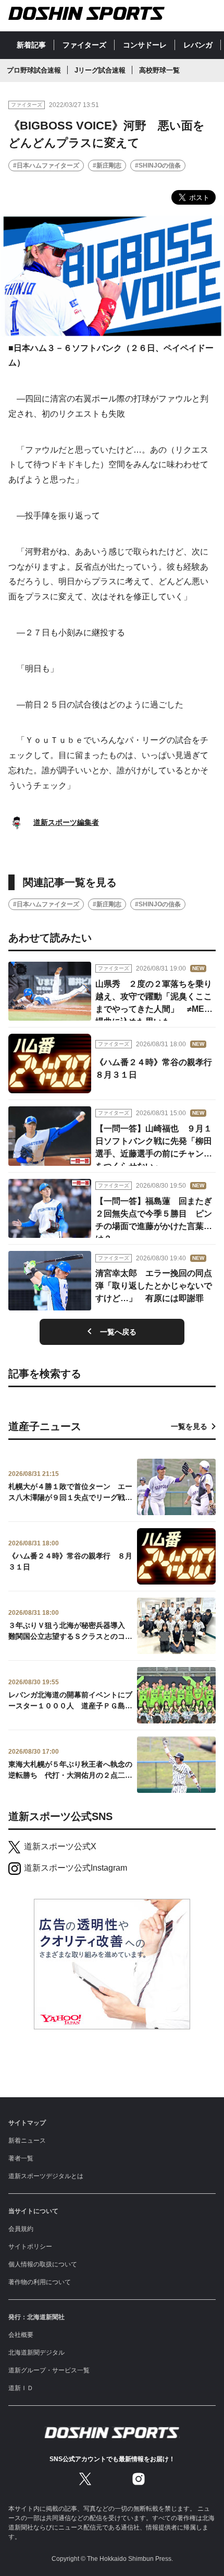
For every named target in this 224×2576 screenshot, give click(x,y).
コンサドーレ (145, 45)
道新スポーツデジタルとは (46, 2176)
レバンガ (198, 45)
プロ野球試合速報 (34, 70)
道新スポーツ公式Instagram (76, 1868)
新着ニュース (27, 2141)
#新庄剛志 (107, 166)
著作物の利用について (40, 2282)
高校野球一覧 (159, 70)
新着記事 (31, 45)
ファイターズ (84, 45)
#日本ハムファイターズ (46, 166)
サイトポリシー (30, 2247)
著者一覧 (21, 2158)
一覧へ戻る (118, 1332)
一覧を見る (189, 1426)
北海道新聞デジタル (36, 2353)
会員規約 (21, 2229)
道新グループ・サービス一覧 (49, 2370)
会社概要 (21, 2335)
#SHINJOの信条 (158, 166)
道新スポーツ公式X (60, 1846)
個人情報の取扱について (43, 2264)
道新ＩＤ (21, 2388)
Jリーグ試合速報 (100, 70)
